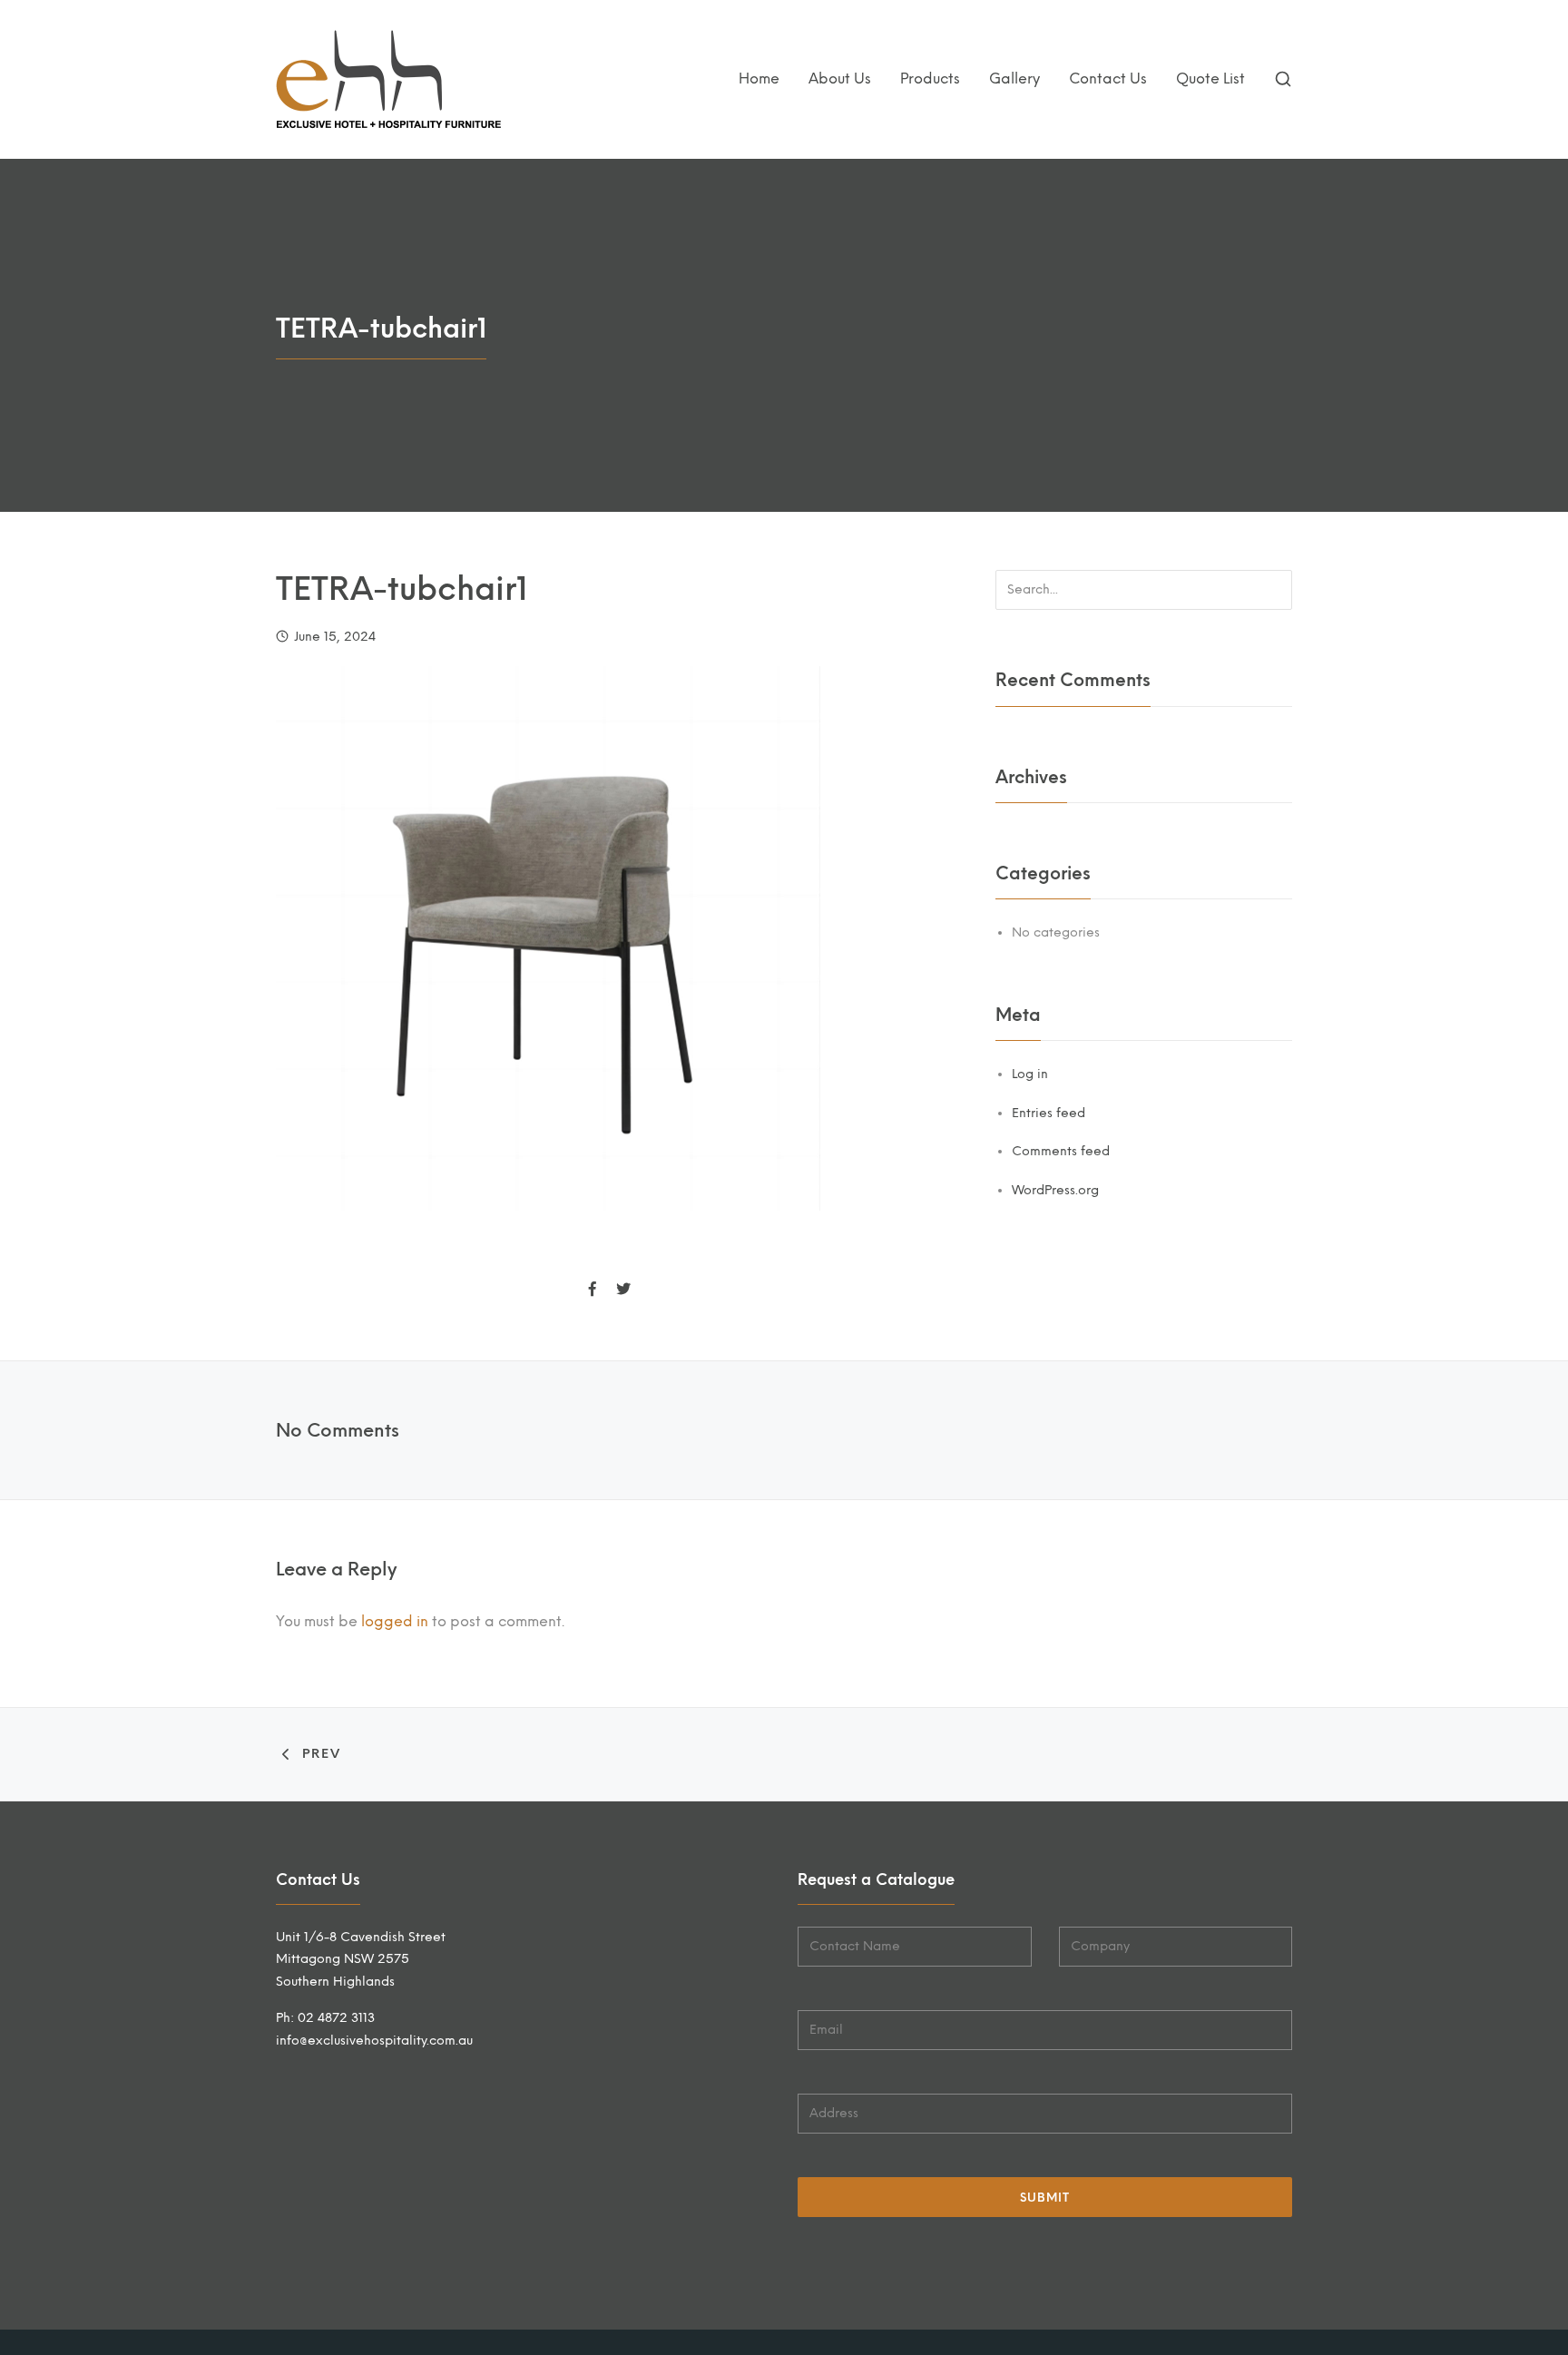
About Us (840, 78)
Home (759, 78)
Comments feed (1061, 1151)
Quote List (1210, 78)
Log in (1030, 1074)
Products (930, 78)
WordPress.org (1055, 1190)
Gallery (1014, 78)
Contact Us (1108, 78)
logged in (395, 1621)
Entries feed (1049, 1113)
